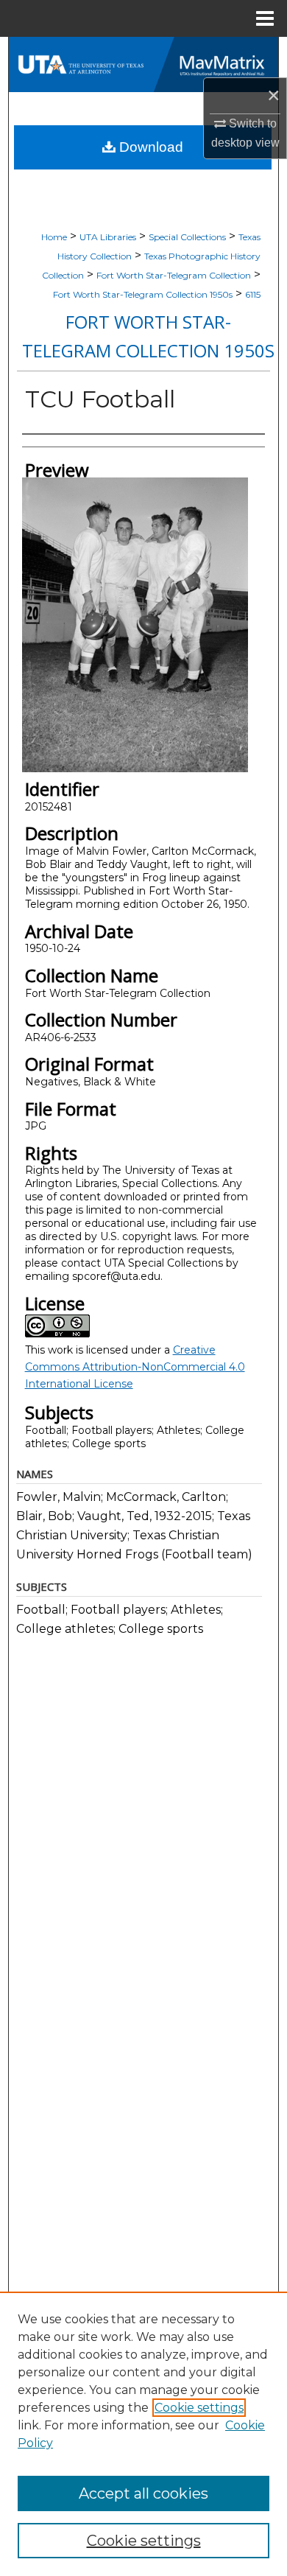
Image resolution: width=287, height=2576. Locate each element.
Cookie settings (199, 2408)
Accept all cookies (143, 2493)
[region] (143, 2434)
